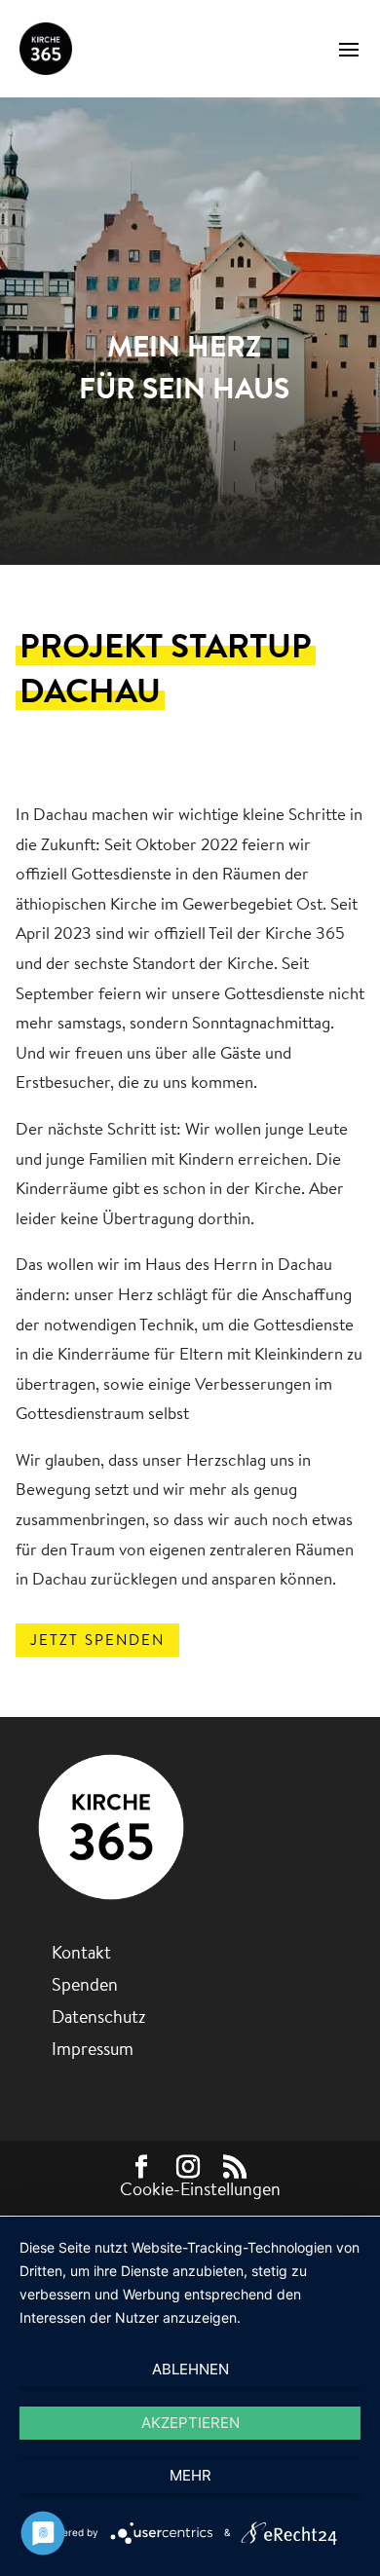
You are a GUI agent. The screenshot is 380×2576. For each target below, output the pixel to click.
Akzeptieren (190, 2423)
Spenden (85, 1984)
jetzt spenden (97, 1640)
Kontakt (81, 1952)
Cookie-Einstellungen (200, 2189)
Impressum (93, 2049)
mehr (190, 2475)
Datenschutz (98, 2016)
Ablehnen (190, 2369)
